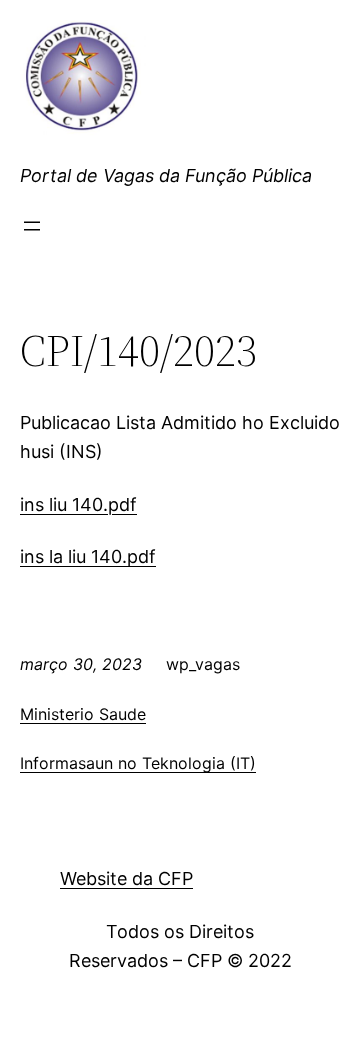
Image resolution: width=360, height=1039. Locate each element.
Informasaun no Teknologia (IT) (138, 763)
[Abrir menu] (32, 226)
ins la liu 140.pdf (88, 556)
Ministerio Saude (83, 714)
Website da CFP (126, 878)
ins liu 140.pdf (78, 504)
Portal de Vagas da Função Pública (166, 175)
